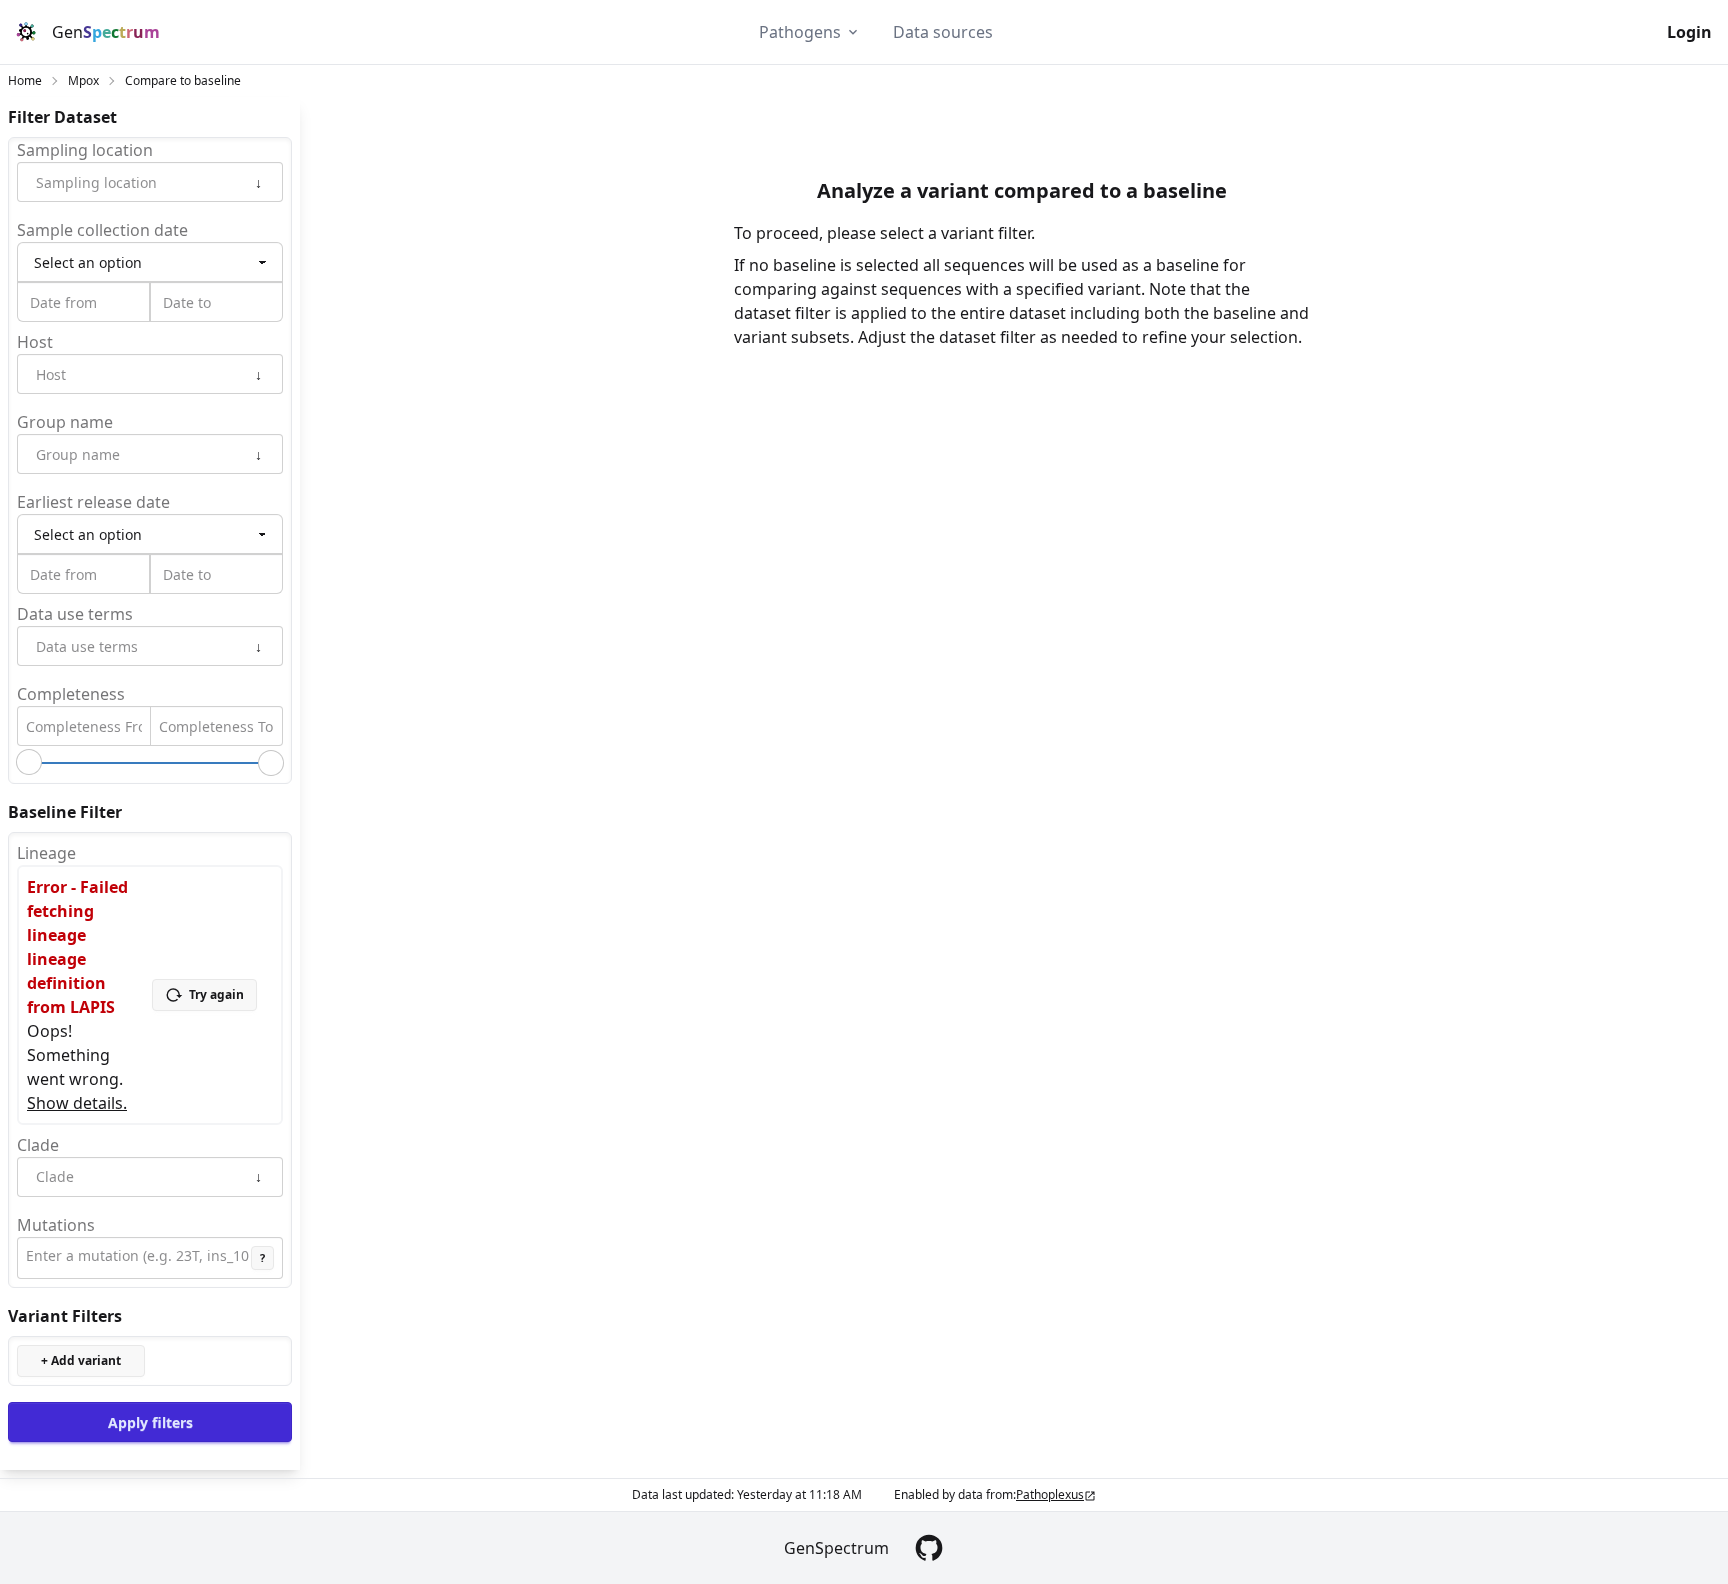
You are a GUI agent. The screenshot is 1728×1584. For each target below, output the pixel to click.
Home (25, 81)
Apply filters (150, 1421)
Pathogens (800, 32)
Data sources (943, 32)
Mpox (83, 81)
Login (1689, 32)
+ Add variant (81, 1360)
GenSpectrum (836, 1548)
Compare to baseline (183, 81)
